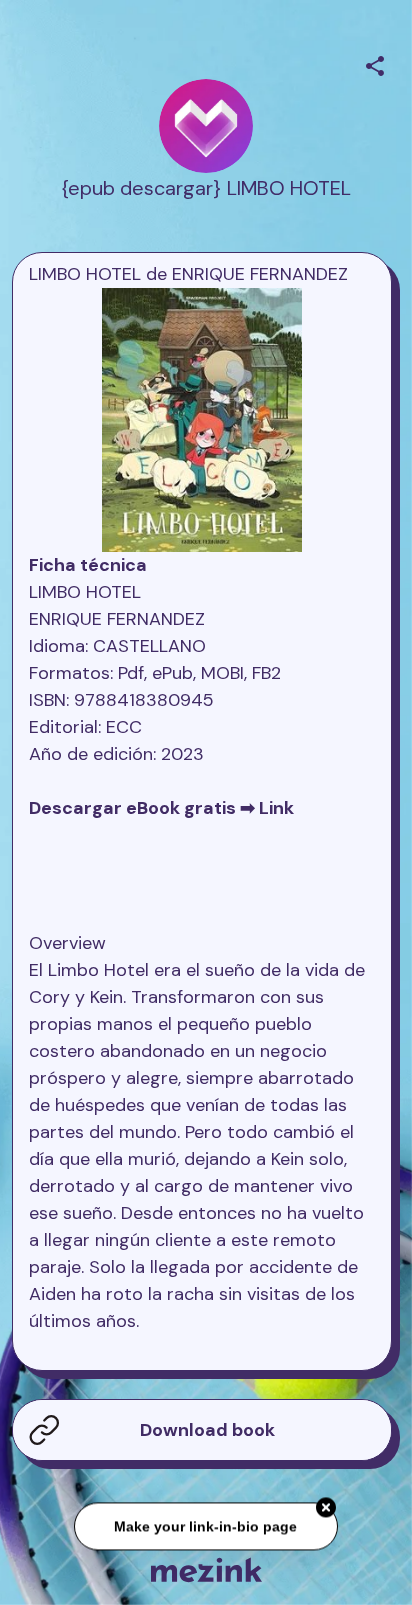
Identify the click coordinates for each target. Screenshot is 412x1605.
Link (276, 808)
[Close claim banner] (326, 1508)
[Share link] (375, 63)
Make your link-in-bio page (205, 1526)
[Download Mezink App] (206, 1569)
